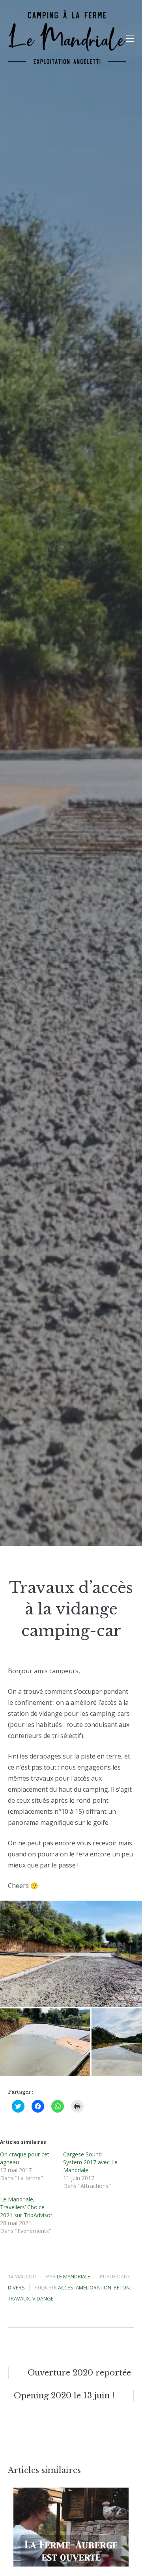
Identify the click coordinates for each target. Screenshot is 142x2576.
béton (122, 2287)
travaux (19, 2299)
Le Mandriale (74, 2276)
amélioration (93, 2287)
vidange (43, 2299)
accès (66, 2287)
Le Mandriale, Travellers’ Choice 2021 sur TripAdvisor (26, 2207)
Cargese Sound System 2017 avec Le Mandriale (90, 2162)
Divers (16, 2287)
